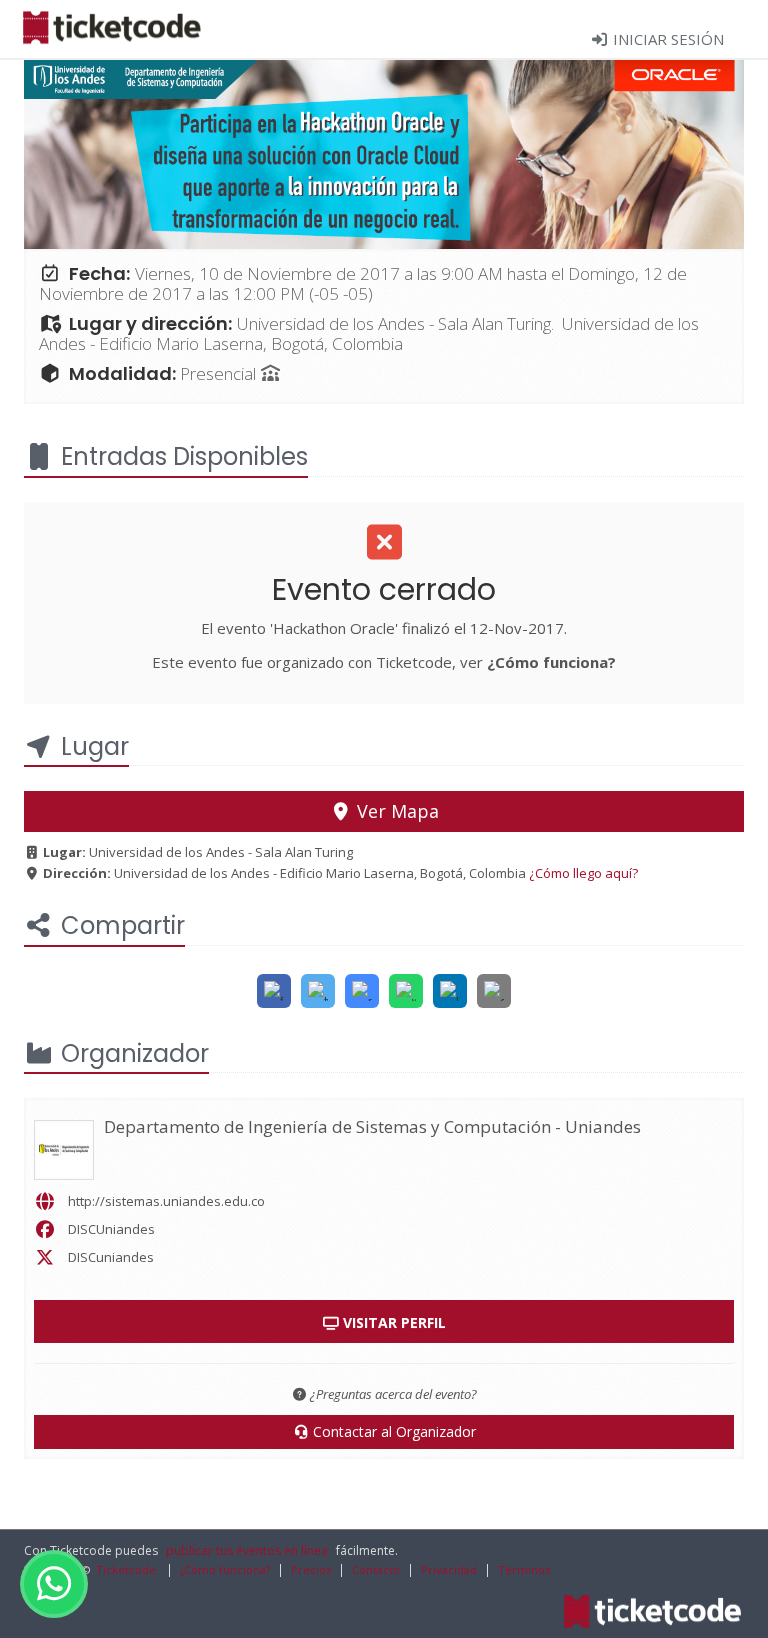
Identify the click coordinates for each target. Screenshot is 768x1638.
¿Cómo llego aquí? (583, 873)
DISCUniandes (111, 1229)
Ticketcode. (127, 1569)
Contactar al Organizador (392, 1431)
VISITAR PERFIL (392, 1322)
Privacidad (449, 1569)
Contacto (376, 1569)
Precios (311, 1569)
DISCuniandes (111, 1257)
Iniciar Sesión (666, 39)
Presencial (220, 373)
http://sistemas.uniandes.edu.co (166, 1201)
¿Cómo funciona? (551, 662)
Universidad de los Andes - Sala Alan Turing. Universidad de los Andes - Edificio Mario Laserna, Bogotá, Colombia (369, 333)
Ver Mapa (395, 811)
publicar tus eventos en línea (247, 1550)
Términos (524, 1569)
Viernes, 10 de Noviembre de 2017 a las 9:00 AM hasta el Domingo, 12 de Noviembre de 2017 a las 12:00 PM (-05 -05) (363, 283)
